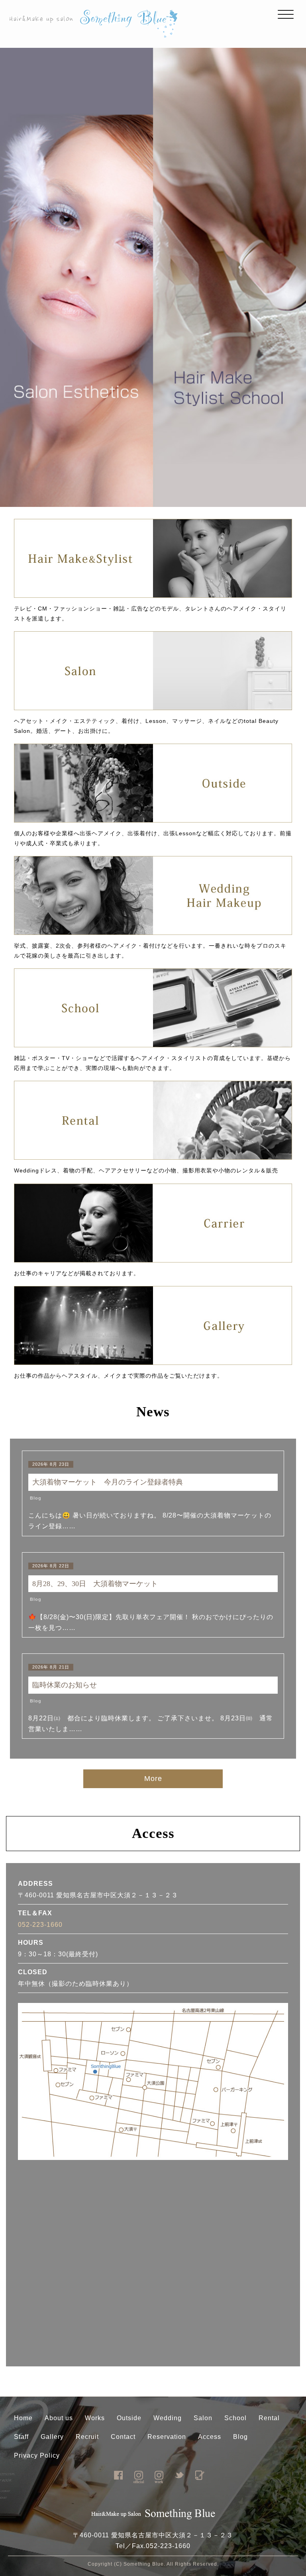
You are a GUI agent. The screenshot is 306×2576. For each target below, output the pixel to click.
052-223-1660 (40, 1925)
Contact (123, 2437)
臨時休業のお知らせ (68, 1685)
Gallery (52, 2437)
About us (59, 2418)
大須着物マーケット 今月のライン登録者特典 (108, 1482)
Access (210, 2437)
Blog (36, 1498)
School (235, 2418)
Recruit (87, 2437)
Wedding (168, 2418)
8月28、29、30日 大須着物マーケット (95, 1584)
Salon (203, 2418)
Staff (21, 2437)
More (153, 1779)
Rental (269, 2418)
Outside (129, 2418)
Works (95, 2418)
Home (23, 2418)
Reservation (167, 2437)
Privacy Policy (37, 2455)
